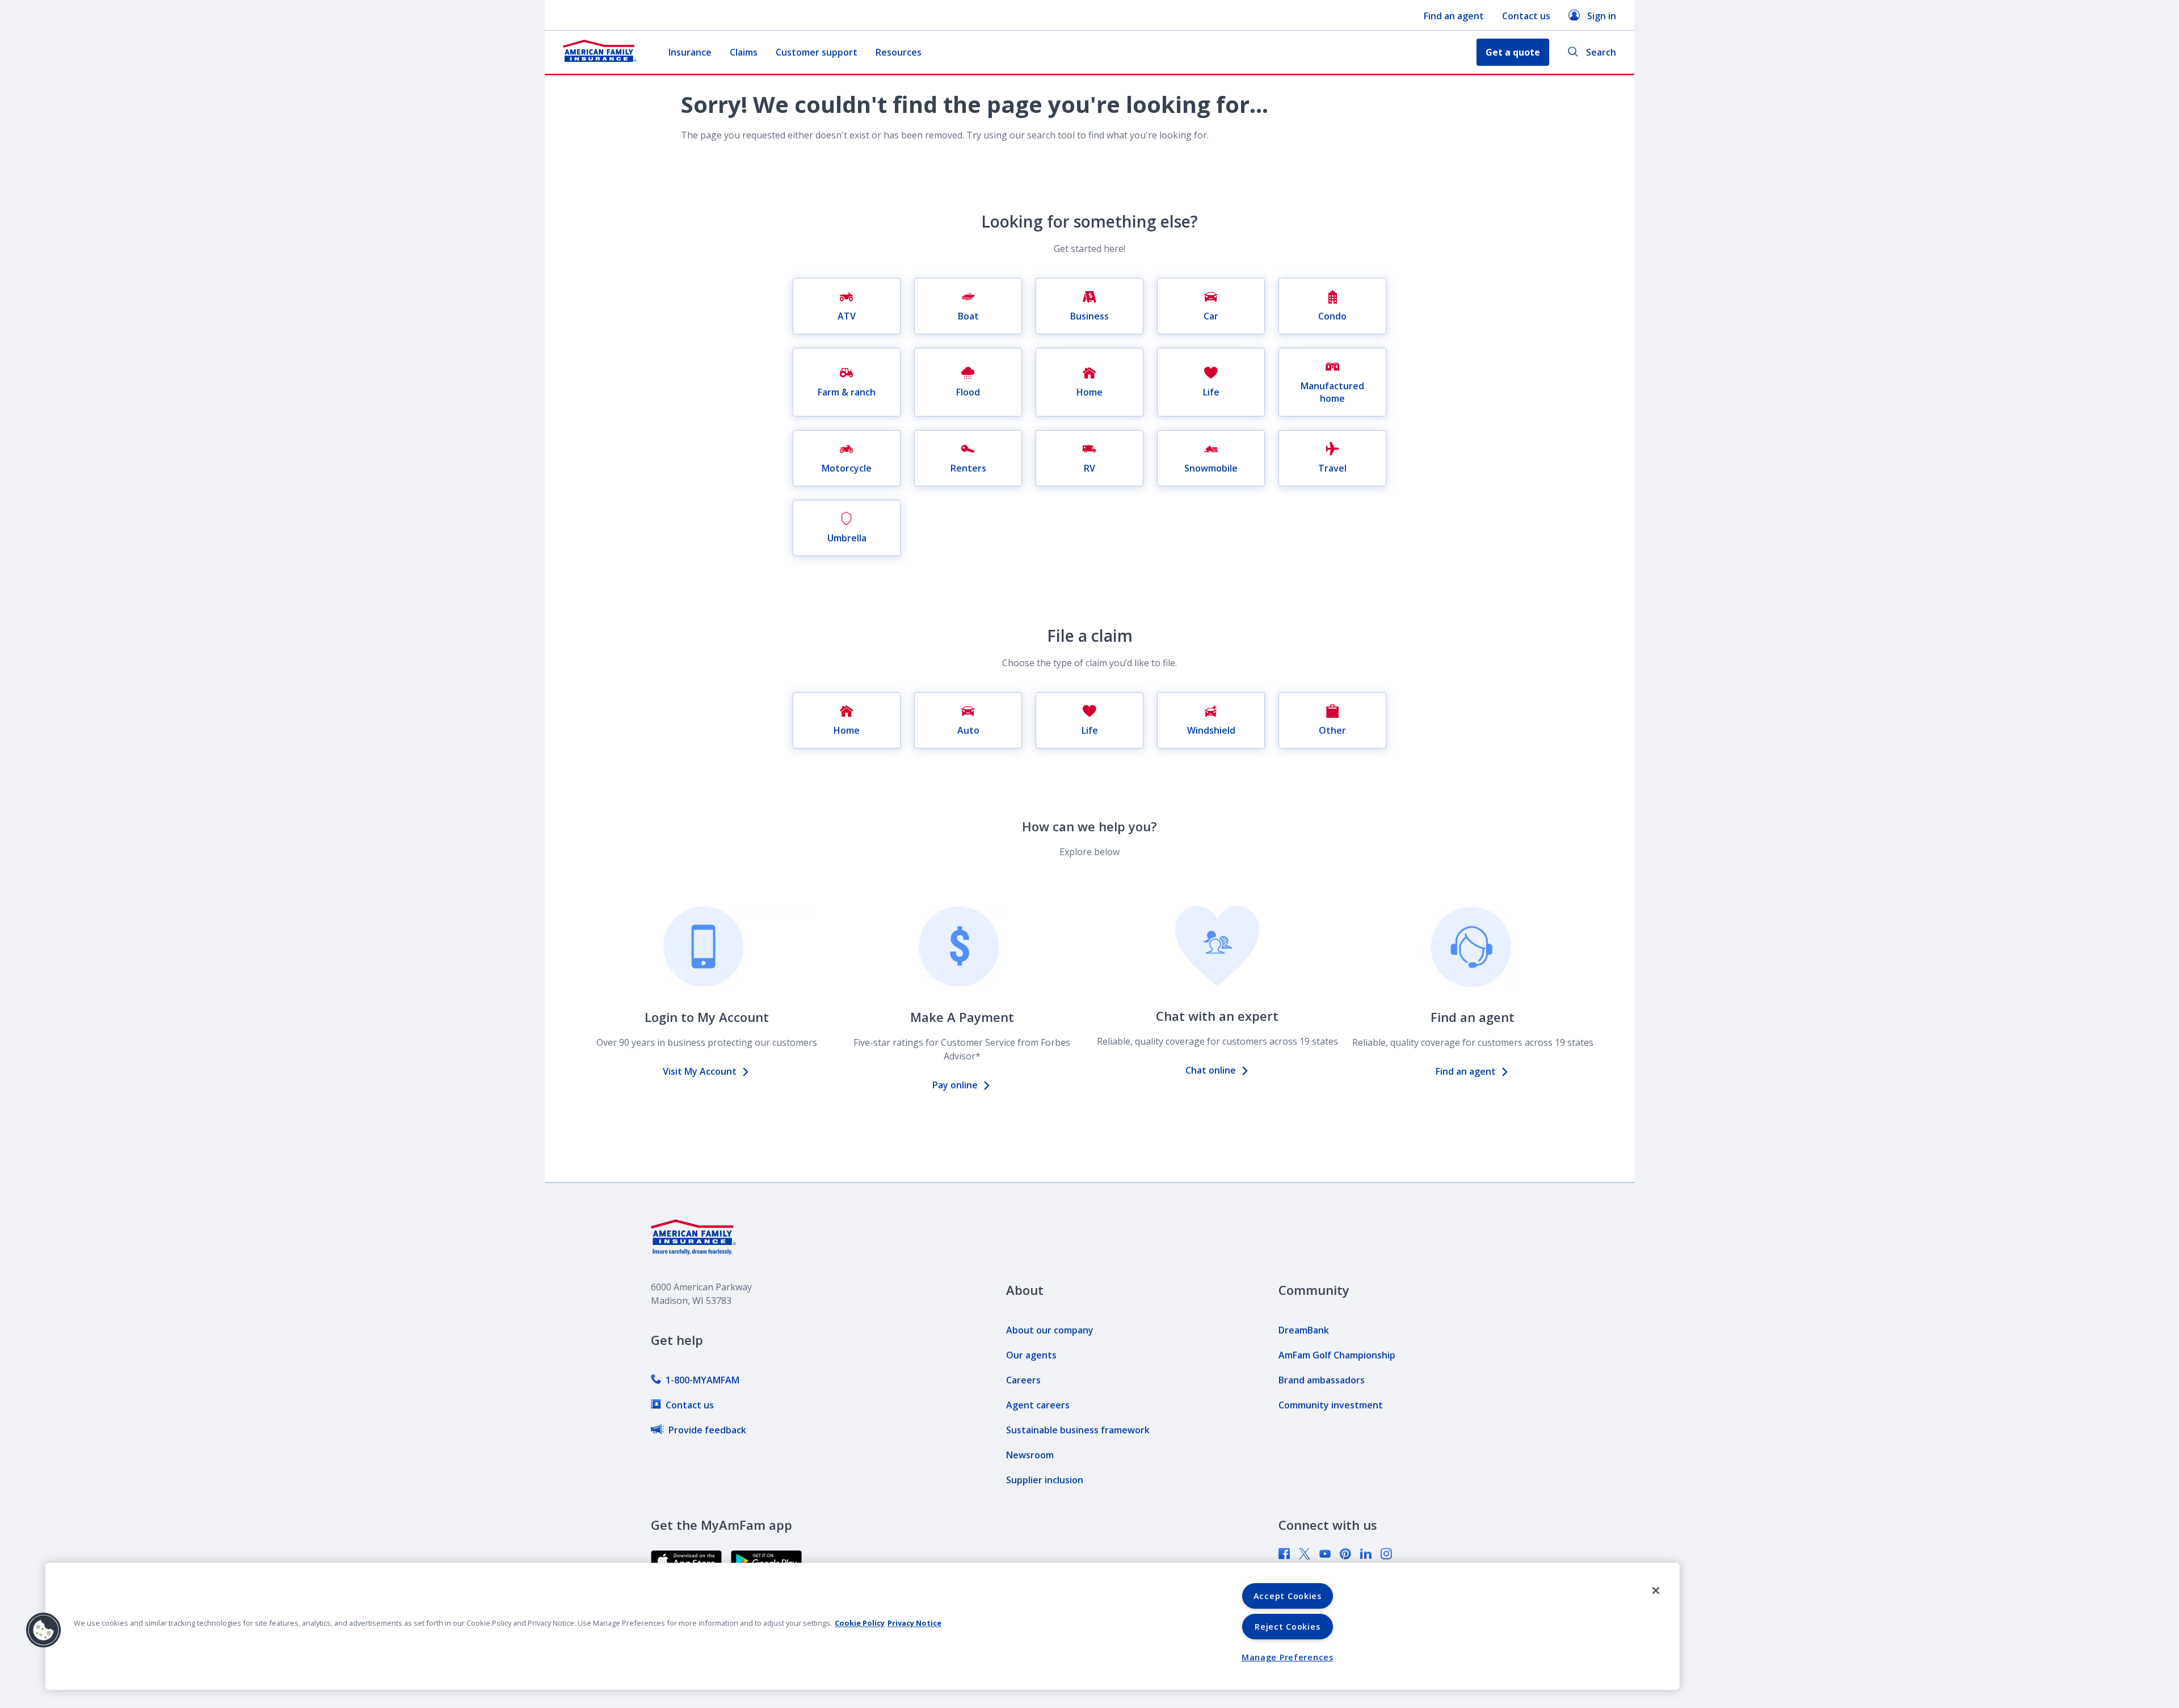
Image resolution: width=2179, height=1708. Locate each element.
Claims (744, 52)
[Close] (1656, 1591)
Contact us (1526, 16)
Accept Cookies (1288, 1596)
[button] (44, 1630)
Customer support (817, 52)
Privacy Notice (914, 1623)
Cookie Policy (860, 1623)
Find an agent (1454, 16)
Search (1601, 52)
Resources (899, 52)
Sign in (1602, 16)
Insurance (690, 52)
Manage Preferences (1288, 1657)
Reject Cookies (1287, 1627)
